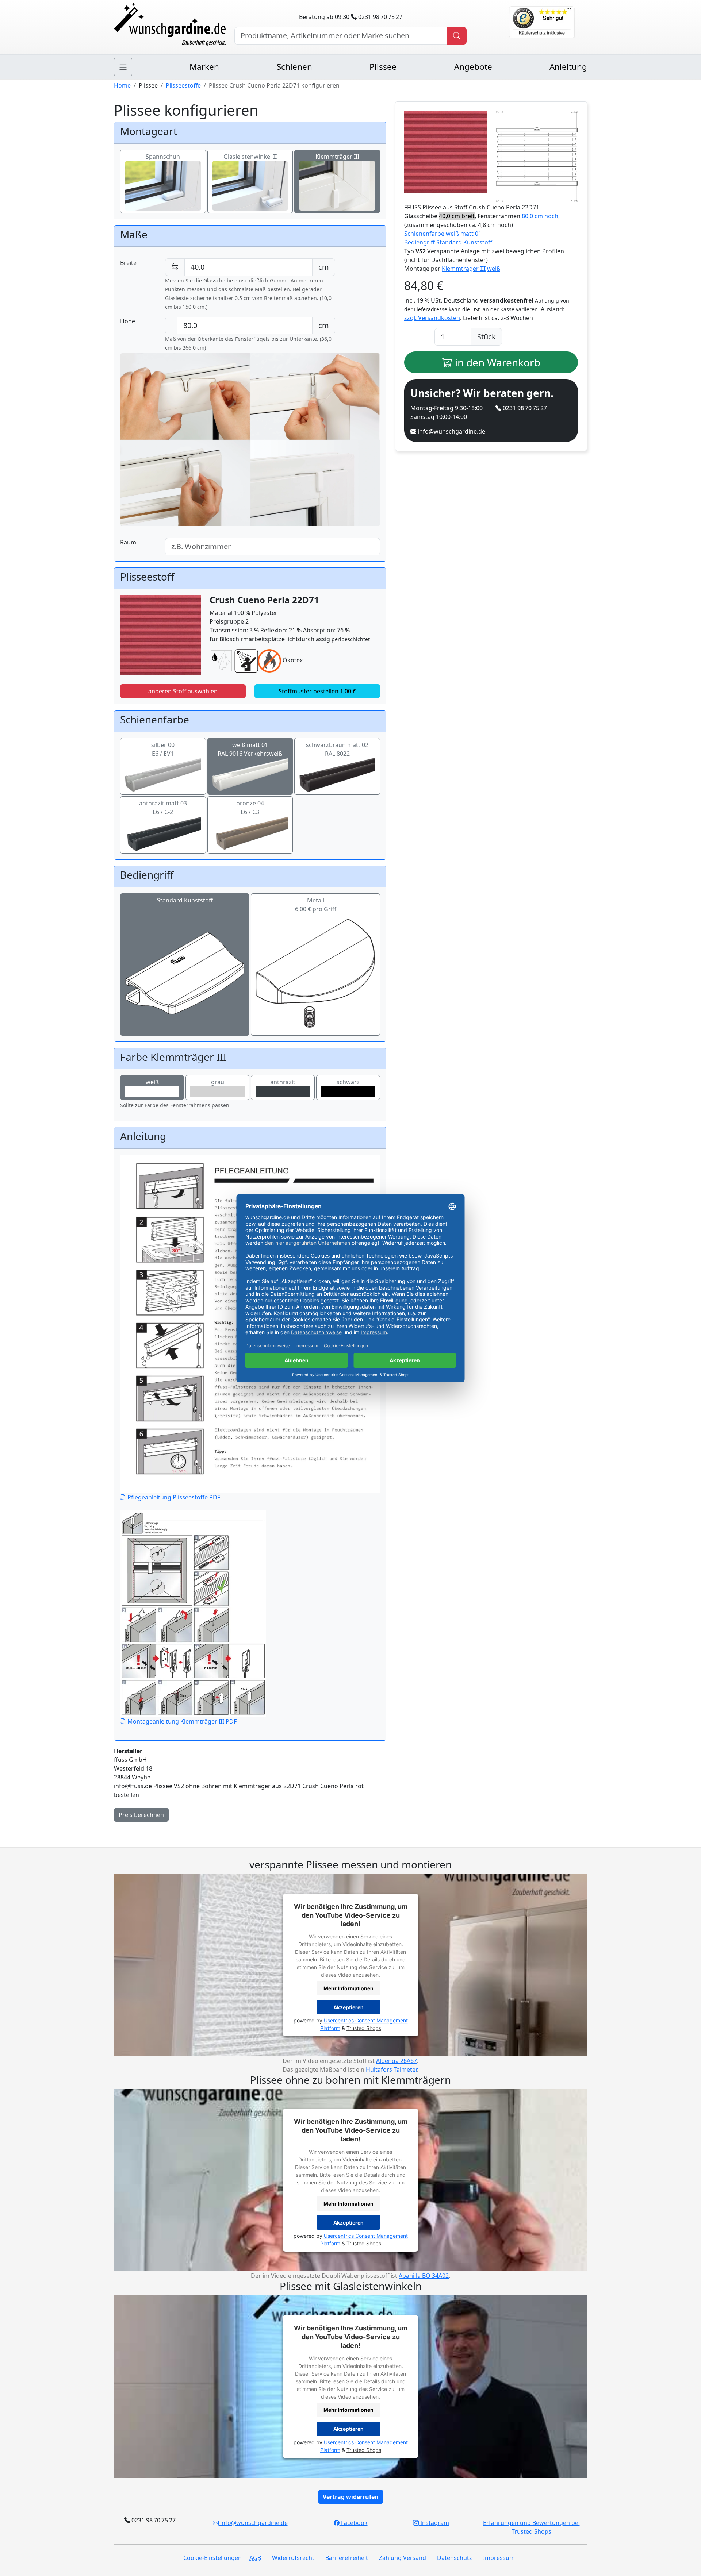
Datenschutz (455, 2558)
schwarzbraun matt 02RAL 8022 (337, 749)
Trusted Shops (364, 2028)
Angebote (473, 67)
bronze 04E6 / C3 (250, 808)
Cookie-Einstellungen (212, 2558)
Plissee (383, 67)
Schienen (294, 67)
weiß (152, 1082)
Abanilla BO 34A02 (424, 2276)
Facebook (354, 2523)
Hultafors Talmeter (391, 2069)
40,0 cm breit (457, 216)
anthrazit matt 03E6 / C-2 (163, 808)
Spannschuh (163, 157)
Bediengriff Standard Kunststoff (448, 242)
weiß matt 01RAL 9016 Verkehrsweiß (250, 749)
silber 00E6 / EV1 (163, 749)
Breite (128, 263)
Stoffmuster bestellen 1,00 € (317, 691)
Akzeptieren (348, 2007)
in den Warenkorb (496, 362)
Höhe (128, 321)
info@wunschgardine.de (451, 431)
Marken (204, 67)
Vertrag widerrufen (351, 2497)
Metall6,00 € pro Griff (316, 905)
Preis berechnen (141, 1815)
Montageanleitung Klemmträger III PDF (181, 1721)
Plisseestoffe (183, 85)
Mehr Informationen (348, 1988)
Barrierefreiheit (347, 2558)
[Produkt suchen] (457, 36)
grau (218, 1082)
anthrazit (283, 1082)
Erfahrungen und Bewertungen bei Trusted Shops (531, 2527)
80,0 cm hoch (540, 216)
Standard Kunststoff (185, 900)
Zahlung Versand (403, 2558)
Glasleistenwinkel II (250, 157)
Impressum (499, 2558)
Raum (128, 542)
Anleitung (568, 67)
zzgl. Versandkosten (432, 318)
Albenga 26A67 (397, 2061)
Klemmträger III (337, 157)
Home (122, 85)
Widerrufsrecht (293, 2558)
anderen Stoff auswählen (183, 691)
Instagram (434, 2523)
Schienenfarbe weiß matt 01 (443, 234)
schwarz (348, 1082)
